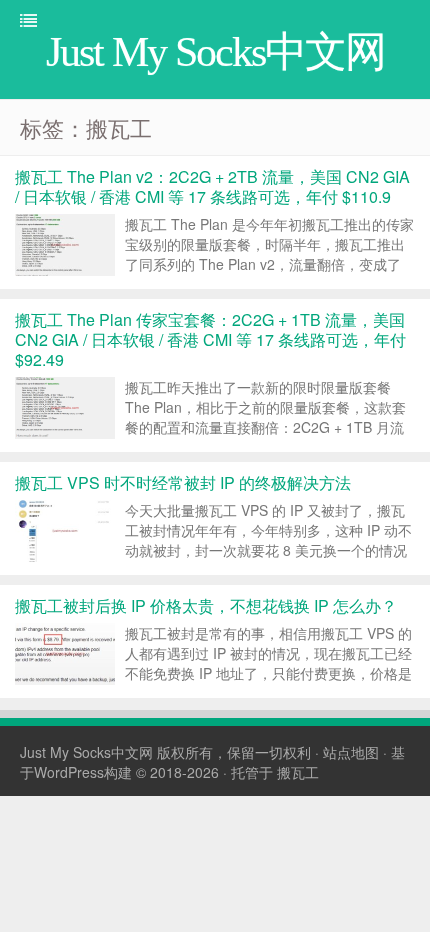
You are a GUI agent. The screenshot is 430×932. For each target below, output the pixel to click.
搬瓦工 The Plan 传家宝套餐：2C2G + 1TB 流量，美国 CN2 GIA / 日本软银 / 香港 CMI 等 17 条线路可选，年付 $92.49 (210, 339)
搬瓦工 (298, 772)
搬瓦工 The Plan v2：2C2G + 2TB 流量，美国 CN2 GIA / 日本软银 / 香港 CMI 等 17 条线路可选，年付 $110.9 (212, 186)
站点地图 (351, 752)
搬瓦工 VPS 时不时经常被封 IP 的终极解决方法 (183, 482)
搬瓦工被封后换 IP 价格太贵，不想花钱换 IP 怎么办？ (206, 605)
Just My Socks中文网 (86, 752)
